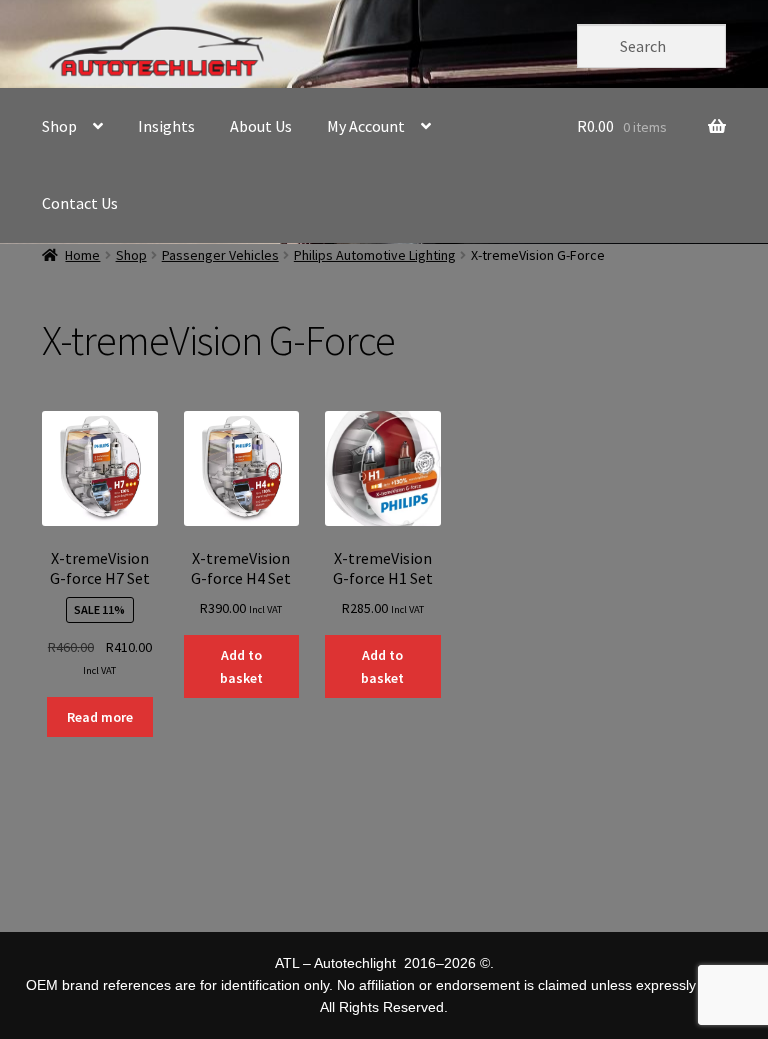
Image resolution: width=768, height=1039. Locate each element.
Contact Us (80, 203)
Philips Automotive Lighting (375, 255)
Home (82, 255)
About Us (261, 126)
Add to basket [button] (241, 666)
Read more (100, 717)
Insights (166, 126)
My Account (366, 126)
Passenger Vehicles (220, 255)
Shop (59, 126)
